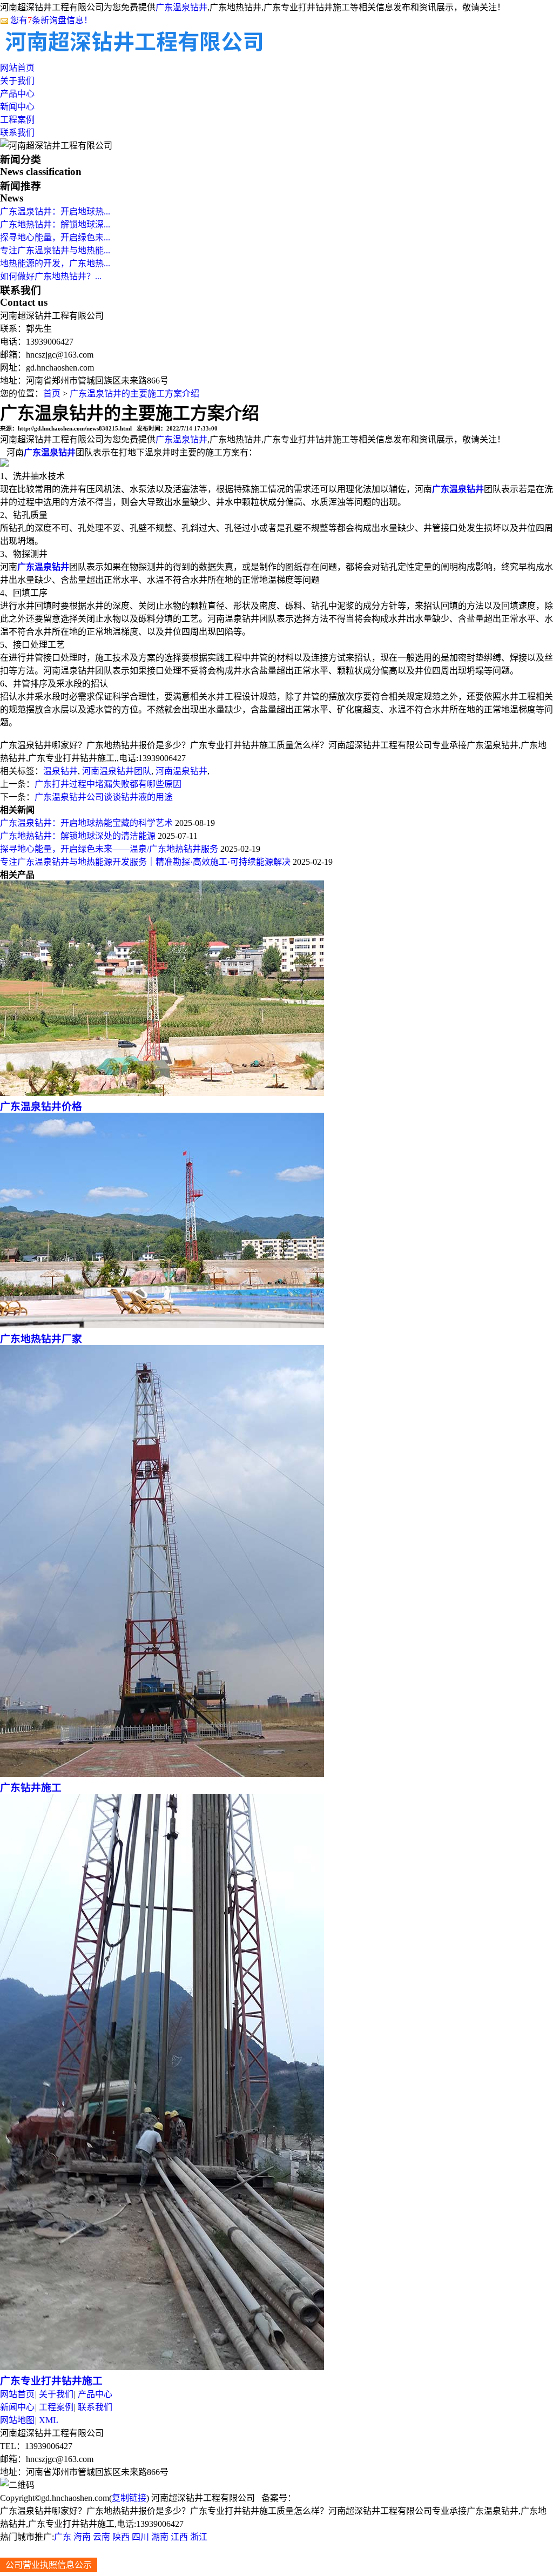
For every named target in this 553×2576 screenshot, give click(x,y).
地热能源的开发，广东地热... (55, 263)
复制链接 (129, 2498)
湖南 (160, 2537)
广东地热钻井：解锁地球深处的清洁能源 (78, 836)
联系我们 (17, 133)
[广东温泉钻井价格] (162, 1093)
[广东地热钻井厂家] (162, 1325)
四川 (140, 2537)
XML (49, 2420)
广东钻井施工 (31, 1788)
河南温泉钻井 (180, 771)
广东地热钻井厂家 (41, 1339)
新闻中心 (17, 107)
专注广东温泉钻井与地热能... (55, 250)
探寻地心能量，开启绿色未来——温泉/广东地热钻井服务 (109, 849)
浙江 (199, 2537)
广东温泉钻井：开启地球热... (55, 211)
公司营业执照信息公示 (49, 2565)
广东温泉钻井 (181, 7)
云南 (102, 2537)
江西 (179, 2537)
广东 (63, 2537)
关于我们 (17, 81)
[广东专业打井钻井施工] (162, 2367)
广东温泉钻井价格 (41, 1107)
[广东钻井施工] (162, 1774)
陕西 (121, 2537)
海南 (82, 2537)
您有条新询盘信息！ (51, 20)
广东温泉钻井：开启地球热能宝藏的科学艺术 (86, 823)
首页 (52, 394)
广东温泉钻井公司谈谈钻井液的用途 (104, 797)
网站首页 (17, 68)
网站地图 (17, 2420)
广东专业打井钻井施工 (51, 2381)
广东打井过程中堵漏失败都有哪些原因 (108, 784)
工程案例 (17, 120)
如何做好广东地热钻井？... (51, 276)
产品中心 (17, 94)
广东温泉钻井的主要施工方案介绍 (134, 394)
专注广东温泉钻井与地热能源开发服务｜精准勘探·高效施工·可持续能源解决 (145, 862)
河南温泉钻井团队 (116, 771)
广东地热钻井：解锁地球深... (55, 224)
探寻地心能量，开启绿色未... (55, 237)
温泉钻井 (60, 771)
